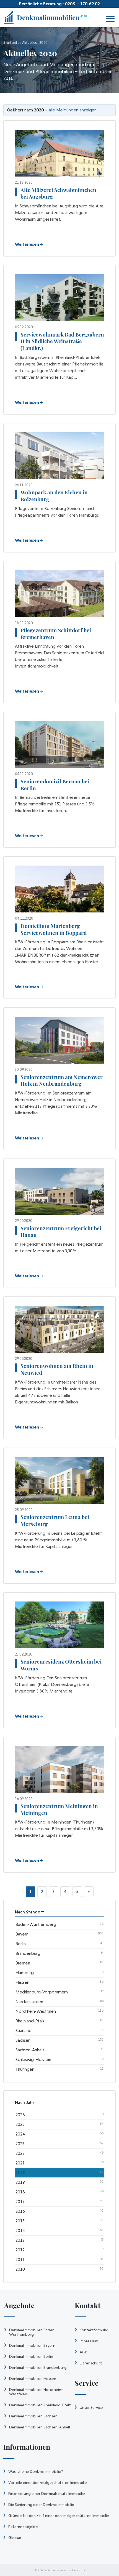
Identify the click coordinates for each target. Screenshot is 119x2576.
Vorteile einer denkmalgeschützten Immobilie (48, 2482)
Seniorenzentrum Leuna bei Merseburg (55, 1520)
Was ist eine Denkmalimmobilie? (36, 2471)
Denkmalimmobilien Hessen (33, 2379)
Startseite (11, 43)
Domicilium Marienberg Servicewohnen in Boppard (54, 929)
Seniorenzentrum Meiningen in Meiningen (59, 1809)
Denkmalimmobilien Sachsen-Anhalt (40, 2427)
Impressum (89, 2341)
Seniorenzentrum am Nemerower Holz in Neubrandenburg (62, 1080)
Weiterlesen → (29, 244)
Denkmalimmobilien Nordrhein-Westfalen (36, 2392)
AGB (84, 2352)
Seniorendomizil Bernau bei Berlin (55, 785)
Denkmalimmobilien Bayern (32, 2345)
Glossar (15, 2538)
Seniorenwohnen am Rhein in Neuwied (57, 1369)
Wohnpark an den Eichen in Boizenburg (54, 496)
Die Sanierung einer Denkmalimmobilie (41, 2505)
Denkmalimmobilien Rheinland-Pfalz (40, 2405)
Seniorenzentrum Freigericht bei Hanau (61, 1231)
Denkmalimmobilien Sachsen (33, 2416)
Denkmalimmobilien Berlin (31, 2356)
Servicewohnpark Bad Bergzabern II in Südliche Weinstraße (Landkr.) (62, 341)
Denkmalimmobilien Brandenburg (38, 2367)
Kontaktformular (94, 2330)
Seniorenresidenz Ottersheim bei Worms (61, 1665)
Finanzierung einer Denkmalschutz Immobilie (47, 2494)
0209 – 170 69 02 (82, 4)
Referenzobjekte (23, 2527)
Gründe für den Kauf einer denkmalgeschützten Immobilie (59, 2516)
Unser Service (91, 2407)
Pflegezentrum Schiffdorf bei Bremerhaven (56, 633)
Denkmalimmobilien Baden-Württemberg (33, 2332)
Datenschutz (91, 2363)
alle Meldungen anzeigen (73, 110)
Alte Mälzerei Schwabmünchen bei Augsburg (58, 193)
